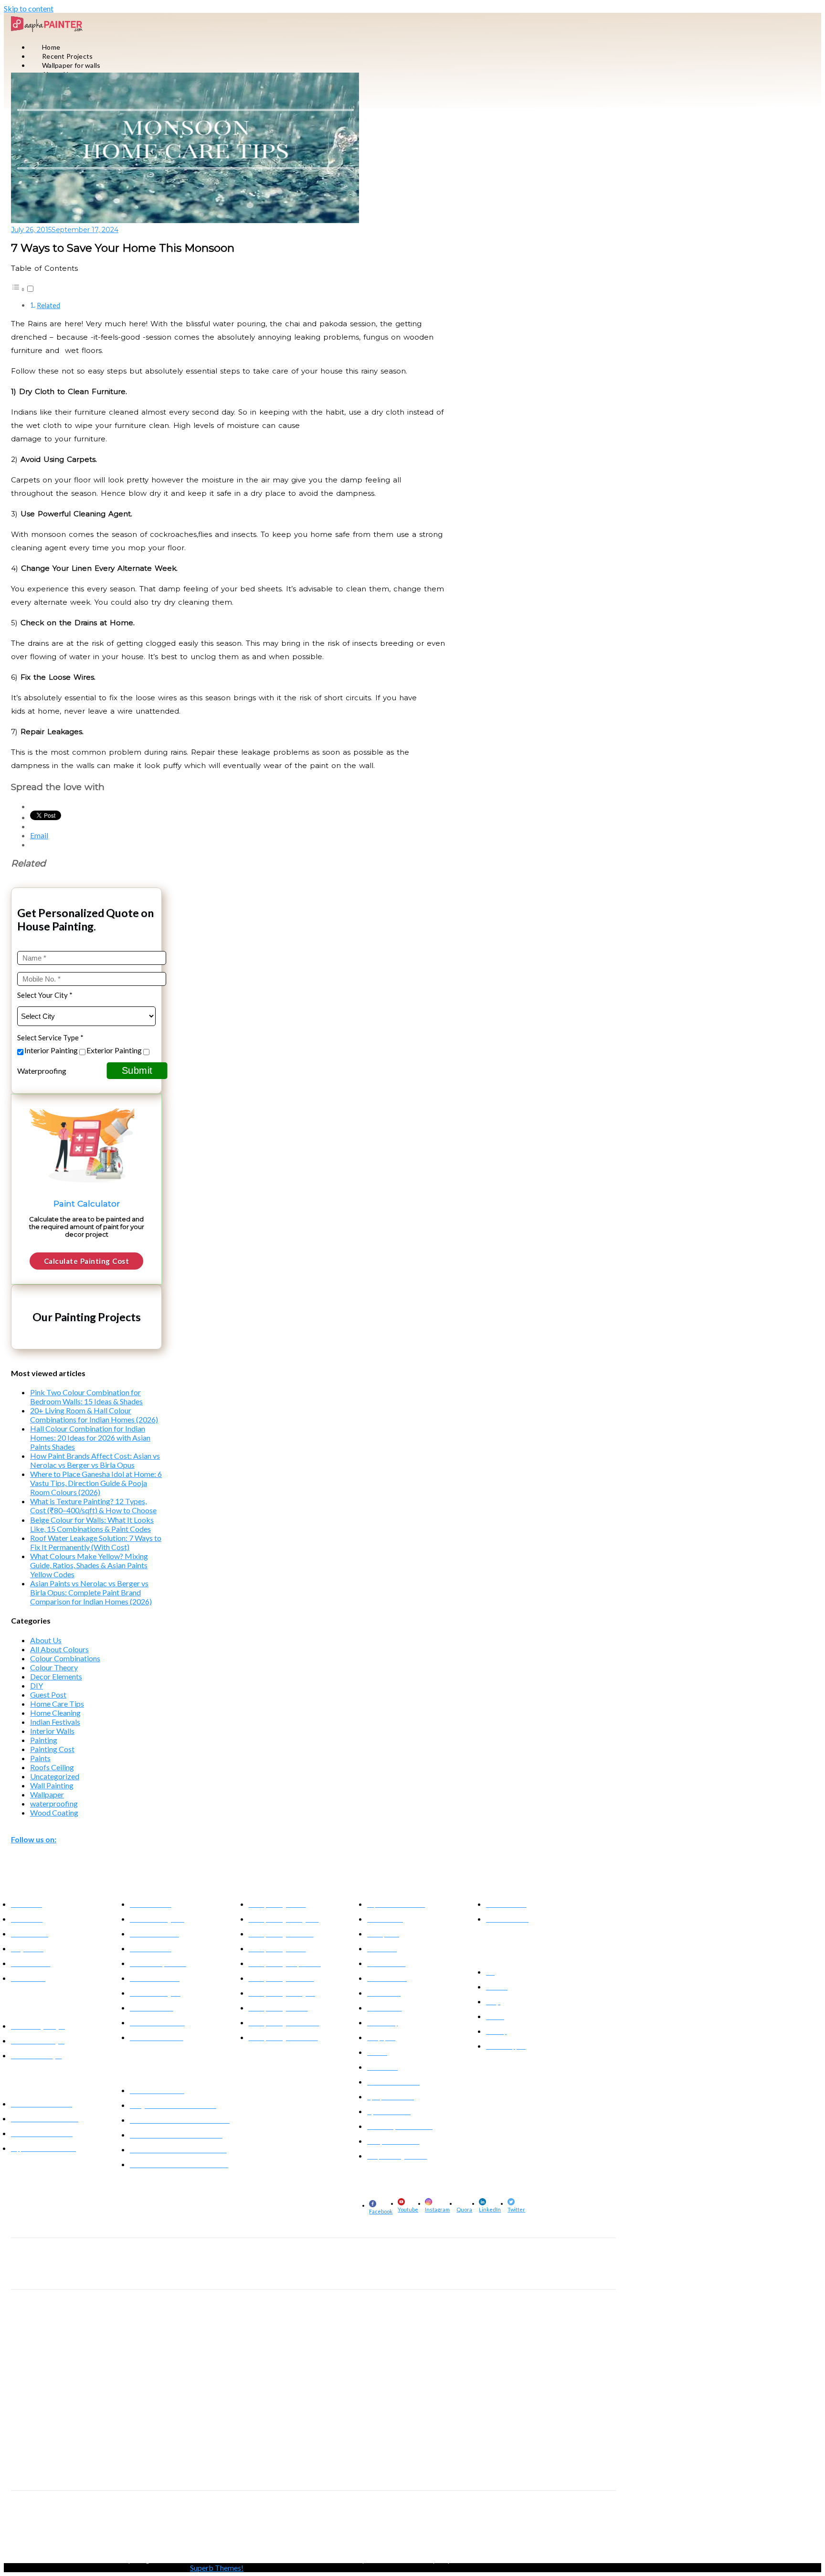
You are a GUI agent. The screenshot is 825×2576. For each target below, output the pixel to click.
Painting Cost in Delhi (115, 2531)
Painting (44, 1740)
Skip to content (29, 8)
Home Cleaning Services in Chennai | (546, 2270)
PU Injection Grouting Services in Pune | (416, 2415)
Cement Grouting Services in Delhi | (476, 2321)
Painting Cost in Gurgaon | (281, 2522)
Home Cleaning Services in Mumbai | (269, 2270)
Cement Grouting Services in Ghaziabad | (297, 2330)
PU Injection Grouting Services (66, 2402)
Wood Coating (54, 1812)
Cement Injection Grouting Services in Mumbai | (341, 2462)
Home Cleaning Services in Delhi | (452, 2270)
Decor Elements (56, 1676)
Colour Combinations (65, 1658)
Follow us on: (34, 1839)
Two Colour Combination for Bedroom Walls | (73, 2560)
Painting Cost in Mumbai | (212, 2522)
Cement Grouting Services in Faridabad (403, 2330)
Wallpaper (47, 1794)
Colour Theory (54, 1667)
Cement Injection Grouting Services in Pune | (463, 2462)
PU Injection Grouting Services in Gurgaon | (258, 2424)
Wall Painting (52, 1785)
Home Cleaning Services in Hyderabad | (168, 2270)
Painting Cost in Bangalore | (141, 2522)
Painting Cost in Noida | (347, 2522)
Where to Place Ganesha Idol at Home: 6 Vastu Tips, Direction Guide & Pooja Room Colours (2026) (96, 1483)
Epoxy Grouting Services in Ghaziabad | (238, 2377)
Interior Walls (52, 1731)
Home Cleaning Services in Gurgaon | (154, 2279)
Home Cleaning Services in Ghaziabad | (255, 2279)
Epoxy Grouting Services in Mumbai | (268, 2368)
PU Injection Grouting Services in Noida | (148, 2424)
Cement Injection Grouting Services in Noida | (249, 2471)
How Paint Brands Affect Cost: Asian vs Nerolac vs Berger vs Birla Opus (95, 1460)
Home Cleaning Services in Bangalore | (64, 2270)
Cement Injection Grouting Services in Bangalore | (79, 2462)
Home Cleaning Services (53, 2257)
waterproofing (54, 1803)
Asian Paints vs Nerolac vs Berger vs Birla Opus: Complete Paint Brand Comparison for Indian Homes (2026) (91, 1592)
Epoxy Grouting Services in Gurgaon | (137, 2377)
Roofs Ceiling (52, 1767)
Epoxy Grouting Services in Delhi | (450, 2368)
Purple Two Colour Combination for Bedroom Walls (504, 2560)
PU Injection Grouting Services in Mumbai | (307, 2415)
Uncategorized (55, 1776)
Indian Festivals (55, 1722)
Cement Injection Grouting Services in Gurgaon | (373, 2471)
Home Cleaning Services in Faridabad (356, 2279)
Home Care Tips (57, 1704)
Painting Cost (52, 1749)
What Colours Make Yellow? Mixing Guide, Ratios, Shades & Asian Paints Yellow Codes (89, 1565)
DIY (37, 1685)
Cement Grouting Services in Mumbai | (282, 2321)
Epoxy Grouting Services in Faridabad (338, 2377)
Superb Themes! (217, 2568)
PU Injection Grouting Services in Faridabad (490, 2424)
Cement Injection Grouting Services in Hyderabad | (211, 2462)
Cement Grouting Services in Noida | (90, 2330)
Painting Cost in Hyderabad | (477, 2522)
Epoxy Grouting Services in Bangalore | (64, 2368)
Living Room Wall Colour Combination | (184, 2560)
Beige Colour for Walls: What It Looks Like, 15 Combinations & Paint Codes (92, 1524)
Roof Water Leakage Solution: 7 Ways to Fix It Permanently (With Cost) (96, 1542)
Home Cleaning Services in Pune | (363, 2270)
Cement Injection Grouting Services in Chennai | (126, 2471)
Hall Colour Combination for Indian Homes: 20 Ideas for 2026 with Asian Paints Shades (90, 1438)
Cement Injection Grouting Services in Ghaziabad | (502, 2471)
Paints (40, 1758)
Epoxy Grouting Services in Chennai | (544, 2368)
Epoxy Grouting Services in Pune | (361, 2368)
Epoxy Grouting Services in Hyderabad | (167, 2368)
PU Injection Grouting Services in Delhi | (521, 2415)
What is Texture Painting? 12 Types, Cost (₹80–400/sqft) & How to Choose (93, 1506)
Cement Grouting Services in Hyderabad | (176, 2321)
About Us (46, 1640)
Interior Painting (51, 1050)
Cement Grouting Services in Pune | (381, 2321)
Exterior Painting (114, 1050)
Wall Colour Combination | (402, 2560)
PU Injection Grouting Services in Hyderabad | (191, 2415)
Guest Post (48, 1694)
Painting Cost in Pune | (408, 2522)
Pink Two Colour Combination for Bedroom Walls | (301, 2560)
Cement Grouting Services (58, 2309)
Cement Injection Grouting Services (74, 2449)
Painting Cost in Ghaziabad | (552, 2522)
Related (48, 305)
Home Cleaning (55, 1713)
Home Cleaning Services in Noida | (59, 2279)
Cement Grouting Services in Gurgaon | (191, 2330)
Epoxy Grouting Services (55, 2356)
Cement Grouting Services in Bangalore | (67, 2321)
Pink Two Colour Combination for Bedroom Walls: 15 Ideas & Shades (86, 1397)
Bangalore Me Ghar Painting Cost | (59, 2522)
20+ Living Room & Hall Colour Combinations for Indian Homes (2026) (94, 1415)
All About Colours (59, 1649)
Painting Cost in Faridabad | (49, 2531)
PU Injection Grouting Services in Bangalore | (72, 2415)
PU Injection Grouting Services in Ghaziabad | (375, 2424)
